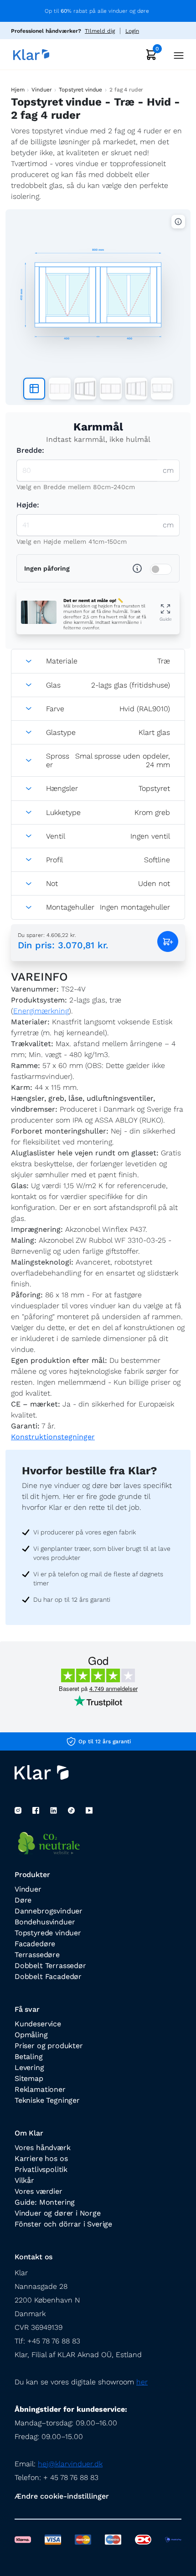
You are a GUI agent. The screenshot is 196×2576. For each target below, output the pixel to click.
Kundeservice (38, 2024)
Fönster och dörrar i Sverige (63, 2224)
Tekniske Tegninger (47, 2100)
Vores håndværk (43, 2148)
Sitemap (29, 2078)
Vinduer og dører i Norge (58, 2213)
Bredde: (30, 450)
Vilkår (24, 2180)
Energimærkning (41, 1011)
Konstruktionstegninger (53, 1437)
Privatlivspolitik (41, 2169)
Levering (29, 2067)
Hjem (18, 90)
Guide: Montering (45, 2202)
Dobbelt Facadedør (48, 1976)
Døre (23, 1900)
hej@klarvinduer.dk (70, 2464)
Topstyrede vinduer (48, 1933)
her (142, 2382)
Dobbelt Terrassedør (50, 1966)
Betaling (29, 2057)
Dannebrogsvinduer (49, 1911)
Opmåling (31, 2035)
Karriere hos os (41, 2158)
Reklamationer (40, 2089)
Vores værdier (39, 2191)
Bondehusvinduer (45, 1922)
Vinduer (41, 90)
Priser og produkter (49, 2046)
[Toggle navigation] (176, 54)
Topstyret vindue (80, 90)
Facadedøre (35, 1944)
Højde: (28, 505)
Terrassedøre (37, 1955)
